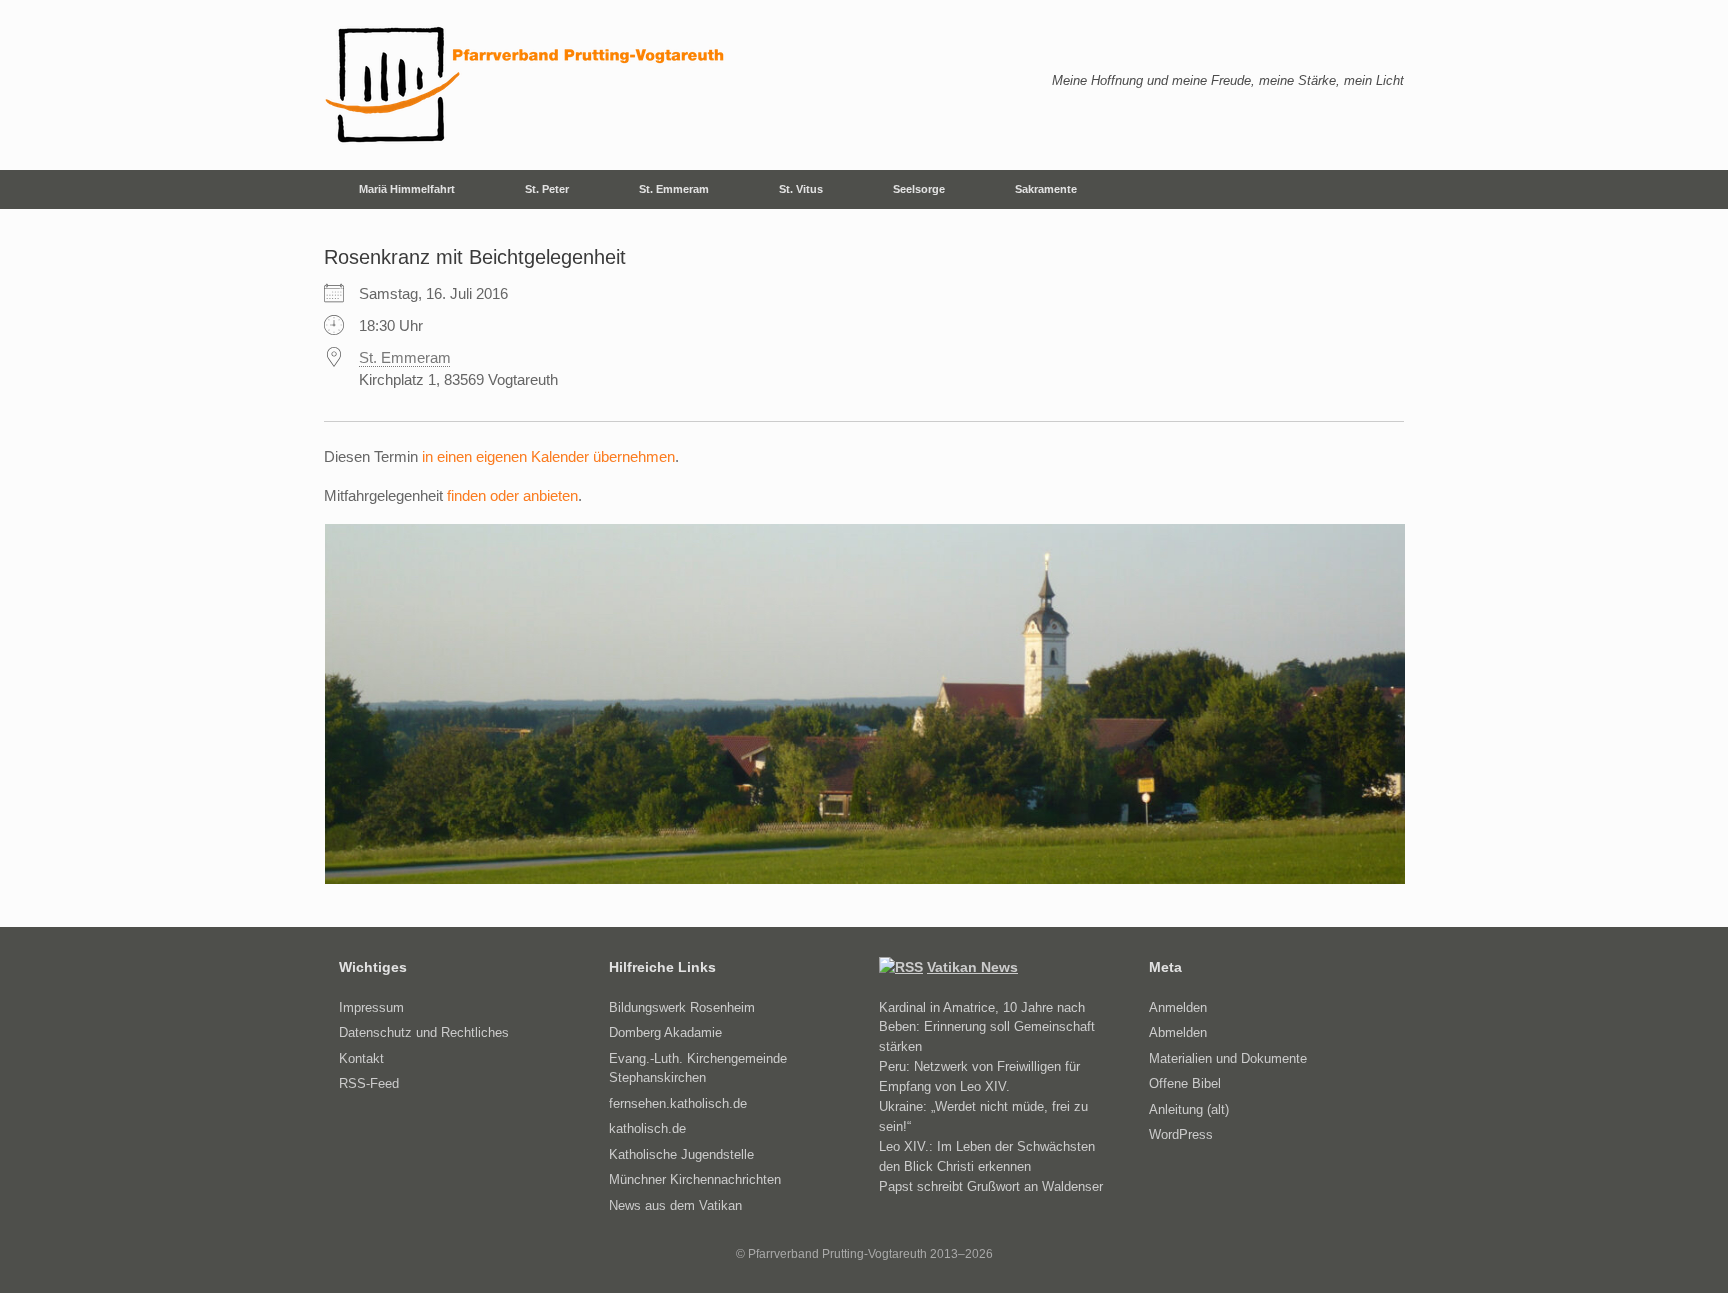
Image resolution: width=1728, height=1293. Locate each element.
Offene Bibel (1185, 1083)
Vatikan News (972, 967)
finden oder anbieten (512, 495)
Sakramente (1046, 189)
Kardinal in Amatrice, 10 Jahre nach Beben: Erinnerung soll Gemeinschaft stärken (987, 1027)
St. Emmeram (674, 189)
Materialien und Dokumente (1228, 1058)
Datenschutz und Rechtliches (424, 1032)
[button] (1374, 189)
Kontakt (361, 1058)
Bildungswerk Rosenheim (682, 1007)
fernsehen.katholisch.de (678, 1103)
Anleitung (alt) (1189, 1109)
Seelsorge (919, 189)
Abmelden (1178, 1032)
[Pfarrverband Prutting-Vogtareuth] (526, 85)
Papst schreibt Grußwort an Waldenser (991, 1186)
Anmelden (1178, 1007)
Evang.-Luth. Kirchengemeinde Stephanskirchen (698, 1068)
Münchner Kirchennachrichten (695, 1179)
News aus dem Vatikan (675, 1205)
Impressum (371, 1007)
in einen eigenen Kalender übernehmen (548, 456)
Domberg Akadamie (665, 1032)
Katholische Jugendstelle (681, 1154)
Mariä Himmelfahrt (407, 189)
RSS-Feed (369, 1083)
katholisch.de (647, 1128)
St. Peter (547, 189)
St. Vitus (801, 189)
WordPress (1181, 1134)
